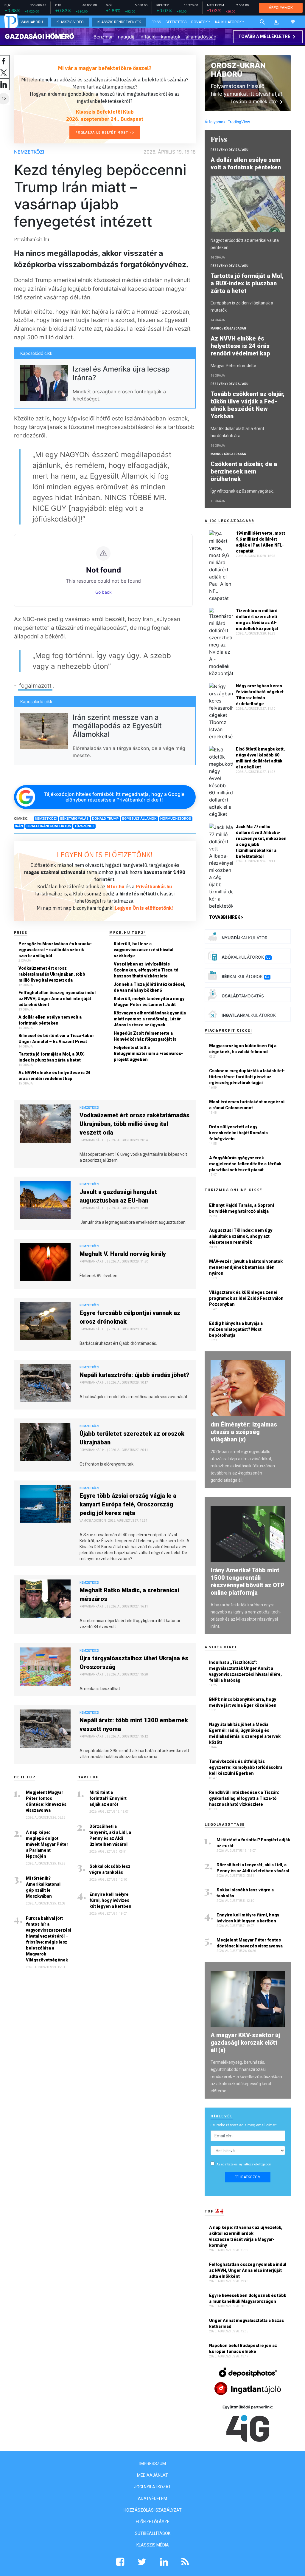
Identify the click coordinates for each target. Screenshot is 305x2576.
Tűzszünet (84, 826)
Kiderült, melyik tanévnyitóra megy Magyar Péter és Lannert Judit (149, 1002)
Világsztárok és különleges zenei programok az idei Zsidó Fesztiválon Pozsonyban (246, 1298)
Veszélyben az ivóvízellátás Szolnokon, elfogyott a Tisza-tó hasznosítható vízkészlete (146, 970)
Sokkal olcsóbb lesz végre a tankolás (110, 1869)
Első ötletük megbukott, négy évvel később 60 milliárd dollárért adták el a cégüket (260, 758)
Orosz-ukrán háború (238, 70)
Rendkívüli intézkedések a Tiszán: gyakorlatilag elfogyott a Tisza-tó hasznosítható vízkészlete (244, 1798)
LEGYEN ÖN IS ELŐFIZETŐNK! (105, 855)
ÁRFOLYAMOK (281, 8)
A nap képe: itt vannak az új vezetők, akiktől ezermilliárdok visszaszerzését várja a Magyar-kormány (246, 2236)
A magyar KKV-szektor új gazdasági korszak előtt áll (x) (245, 2043)
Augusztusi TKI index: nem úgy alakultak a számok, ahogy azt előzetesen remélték (241, 1236)
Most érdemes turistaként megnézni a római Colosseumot (247, 1105)
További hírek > (226, 917)
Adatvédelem (152, 2498)
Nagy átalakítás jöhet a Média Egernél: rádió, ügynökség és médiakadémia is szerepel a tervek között (245, 1733)
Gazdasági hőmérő (39, 36)
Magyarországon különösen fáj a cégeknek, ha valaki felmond (243, 1049)
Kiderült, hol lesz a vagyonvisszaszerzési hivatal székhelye (144, 950)
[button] (276, 22)
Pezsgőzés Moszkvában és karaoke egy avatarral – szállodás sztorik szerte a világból (55, 950)
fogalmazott (35, 686)
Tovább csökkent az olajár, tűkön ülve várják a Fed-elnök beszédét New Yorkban (248, 405)
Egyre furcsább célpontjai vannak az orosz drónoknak (130, 1317)
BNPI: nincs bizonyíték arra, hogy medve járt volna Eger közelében (243, 1702)
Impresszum (153, 2464)
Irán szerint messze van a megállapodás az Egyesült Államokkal (117, 726)
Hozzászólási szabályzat (153, 2510)
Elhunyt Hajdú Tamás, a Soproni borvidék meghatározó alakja (242, 1208)
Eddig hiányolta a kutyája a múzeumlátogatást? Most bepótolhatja (236, 1329)
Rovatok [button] (199, 22)
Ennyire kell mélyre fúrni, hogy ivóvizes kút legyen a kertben (110, 1900)
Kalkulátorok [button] (228, 22)
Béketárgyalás (74, 819)
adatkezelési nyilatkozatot (239, 2164)
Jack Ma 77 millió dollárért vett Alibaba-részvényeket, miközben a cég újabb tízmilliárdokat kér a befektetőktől (261, 841)
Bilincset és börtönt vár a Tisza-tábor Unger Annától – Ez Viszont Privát (56, 1039)
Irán (19, 826)
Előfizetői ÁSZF (152, 2522)
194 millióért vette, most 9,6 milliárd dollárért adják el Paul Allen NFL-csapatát (260, 542)
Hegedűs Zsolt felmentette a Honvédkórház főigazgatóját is (145, 1036)
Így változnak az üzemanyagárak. (242, 491)
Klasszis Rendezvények (119, 22)
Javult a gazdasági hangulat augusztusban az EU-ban (118, 1196)
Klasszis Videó (70, 22)
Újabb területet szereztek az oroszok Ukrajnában (132, 1438)
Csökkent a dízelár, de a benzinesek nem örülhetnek (244, 471)
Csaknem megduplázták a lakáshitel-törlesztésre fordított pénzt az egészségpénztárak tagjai (247, 1077)
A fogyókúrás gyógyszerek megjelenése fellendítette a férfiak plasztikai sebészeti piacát (245, 1164)
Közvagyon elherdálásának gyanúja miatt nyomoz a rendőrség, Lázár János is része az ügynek (150, 1019)
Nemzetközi (29, 152)
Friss (156, 22)
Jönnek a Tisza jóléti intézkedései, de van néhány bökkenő (150, 987)
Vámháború (32, 22)
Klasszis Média (153, 2545)
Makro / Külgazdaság (228, 328)
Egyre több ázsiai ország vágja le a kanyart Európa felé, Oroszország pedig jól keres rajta (128, 1504)
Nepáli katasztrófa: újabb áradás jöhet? (134, 1375)
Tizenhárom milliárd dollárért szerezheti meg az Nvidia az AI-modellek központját (257, 620)
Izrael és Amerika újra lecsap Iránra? (121, 373)
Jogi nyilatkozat (152, 2487)
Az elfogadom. (245, 2164)
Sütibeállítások (153, 2533)
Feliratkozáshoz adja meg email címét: (244, 2125)
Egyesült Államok (139, 819)
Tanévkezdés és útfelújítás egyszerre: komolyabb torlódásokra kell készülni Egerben (246, 1767)
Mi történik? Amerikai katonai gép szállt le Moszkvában (43, 1887)
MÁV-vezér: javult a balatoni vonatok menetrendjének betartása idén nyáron (246, 1267)
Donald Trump (105, 819)
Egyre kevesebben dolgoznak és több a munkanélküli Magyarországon (248, 2298)
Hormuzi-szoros (176, 819)
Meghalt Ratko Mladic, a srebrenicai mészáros (129, 1595)
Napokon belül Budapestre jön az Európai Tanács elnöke (243, 2348)
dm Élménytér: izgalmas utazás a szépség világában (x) (244, 1432)
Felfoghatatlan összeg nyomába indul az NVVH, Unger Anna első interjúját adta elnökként (57, 999)
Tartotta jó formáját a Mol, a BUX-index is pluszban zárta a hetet (52, 1057)
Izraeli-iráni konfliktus (49, 826)
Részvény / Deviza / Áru (229, 150)
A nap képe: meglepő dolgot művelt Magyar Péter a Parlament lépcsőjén (47, 1844)
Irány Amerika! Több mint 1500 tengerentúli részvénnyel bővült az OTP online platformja (248, 1581)
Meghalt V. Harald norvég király (123, 1254)
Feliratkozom (248, 2177)
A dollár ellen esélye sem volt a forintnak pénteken (50, 1020)
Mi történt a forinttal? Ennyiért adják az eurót (108, 1798)
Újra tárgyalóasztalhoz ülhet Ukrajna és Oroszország (134, 1663)
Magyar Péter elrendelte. (234, 366)
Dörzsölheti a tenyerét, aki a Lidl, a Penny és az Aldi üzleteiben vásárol (110, 1835)
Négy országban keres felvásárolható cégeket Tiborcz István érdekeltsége (260, 695)
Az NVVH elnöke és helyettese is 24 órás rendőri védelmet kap (54, 1076)
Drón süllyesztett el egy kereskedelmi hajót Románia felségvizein (238, 1133)
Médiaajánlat (152, 2475)
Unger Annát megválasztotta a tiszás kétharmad (246, 2323)
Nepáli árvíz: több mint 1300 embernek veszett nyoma (134, 1725)
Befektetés (176, 22)
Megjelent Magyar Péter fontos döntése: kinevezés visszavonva (46, 1801)
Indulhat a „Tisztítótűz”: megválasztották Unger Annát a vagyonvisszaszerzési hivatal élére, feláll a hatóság (245, 1671)
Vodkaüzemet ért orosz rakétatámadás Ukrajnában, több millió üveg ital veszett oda (52, 974)
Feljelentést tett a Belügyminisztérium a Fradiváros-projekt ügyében (148, 1053)
